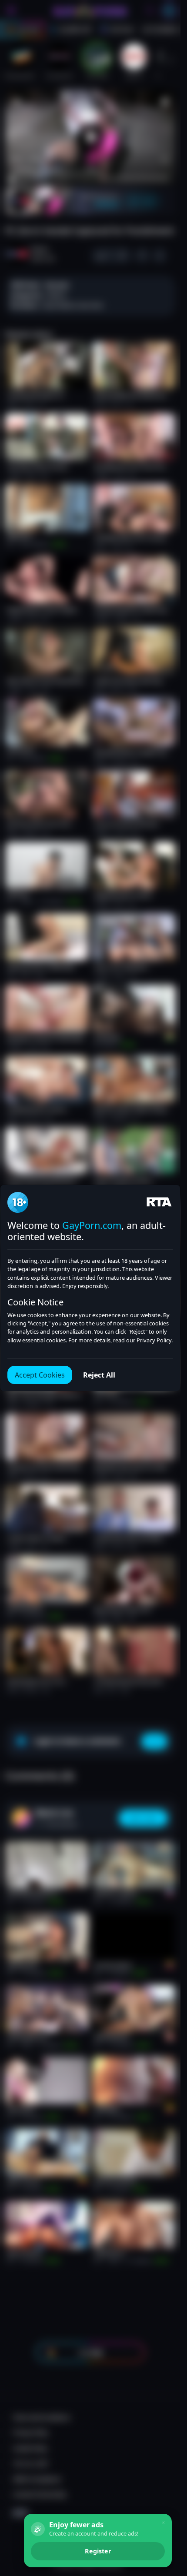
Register (98, 2551)
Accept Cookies (40, 1375)
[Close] (163, 2523)
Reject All (99, 1375)
